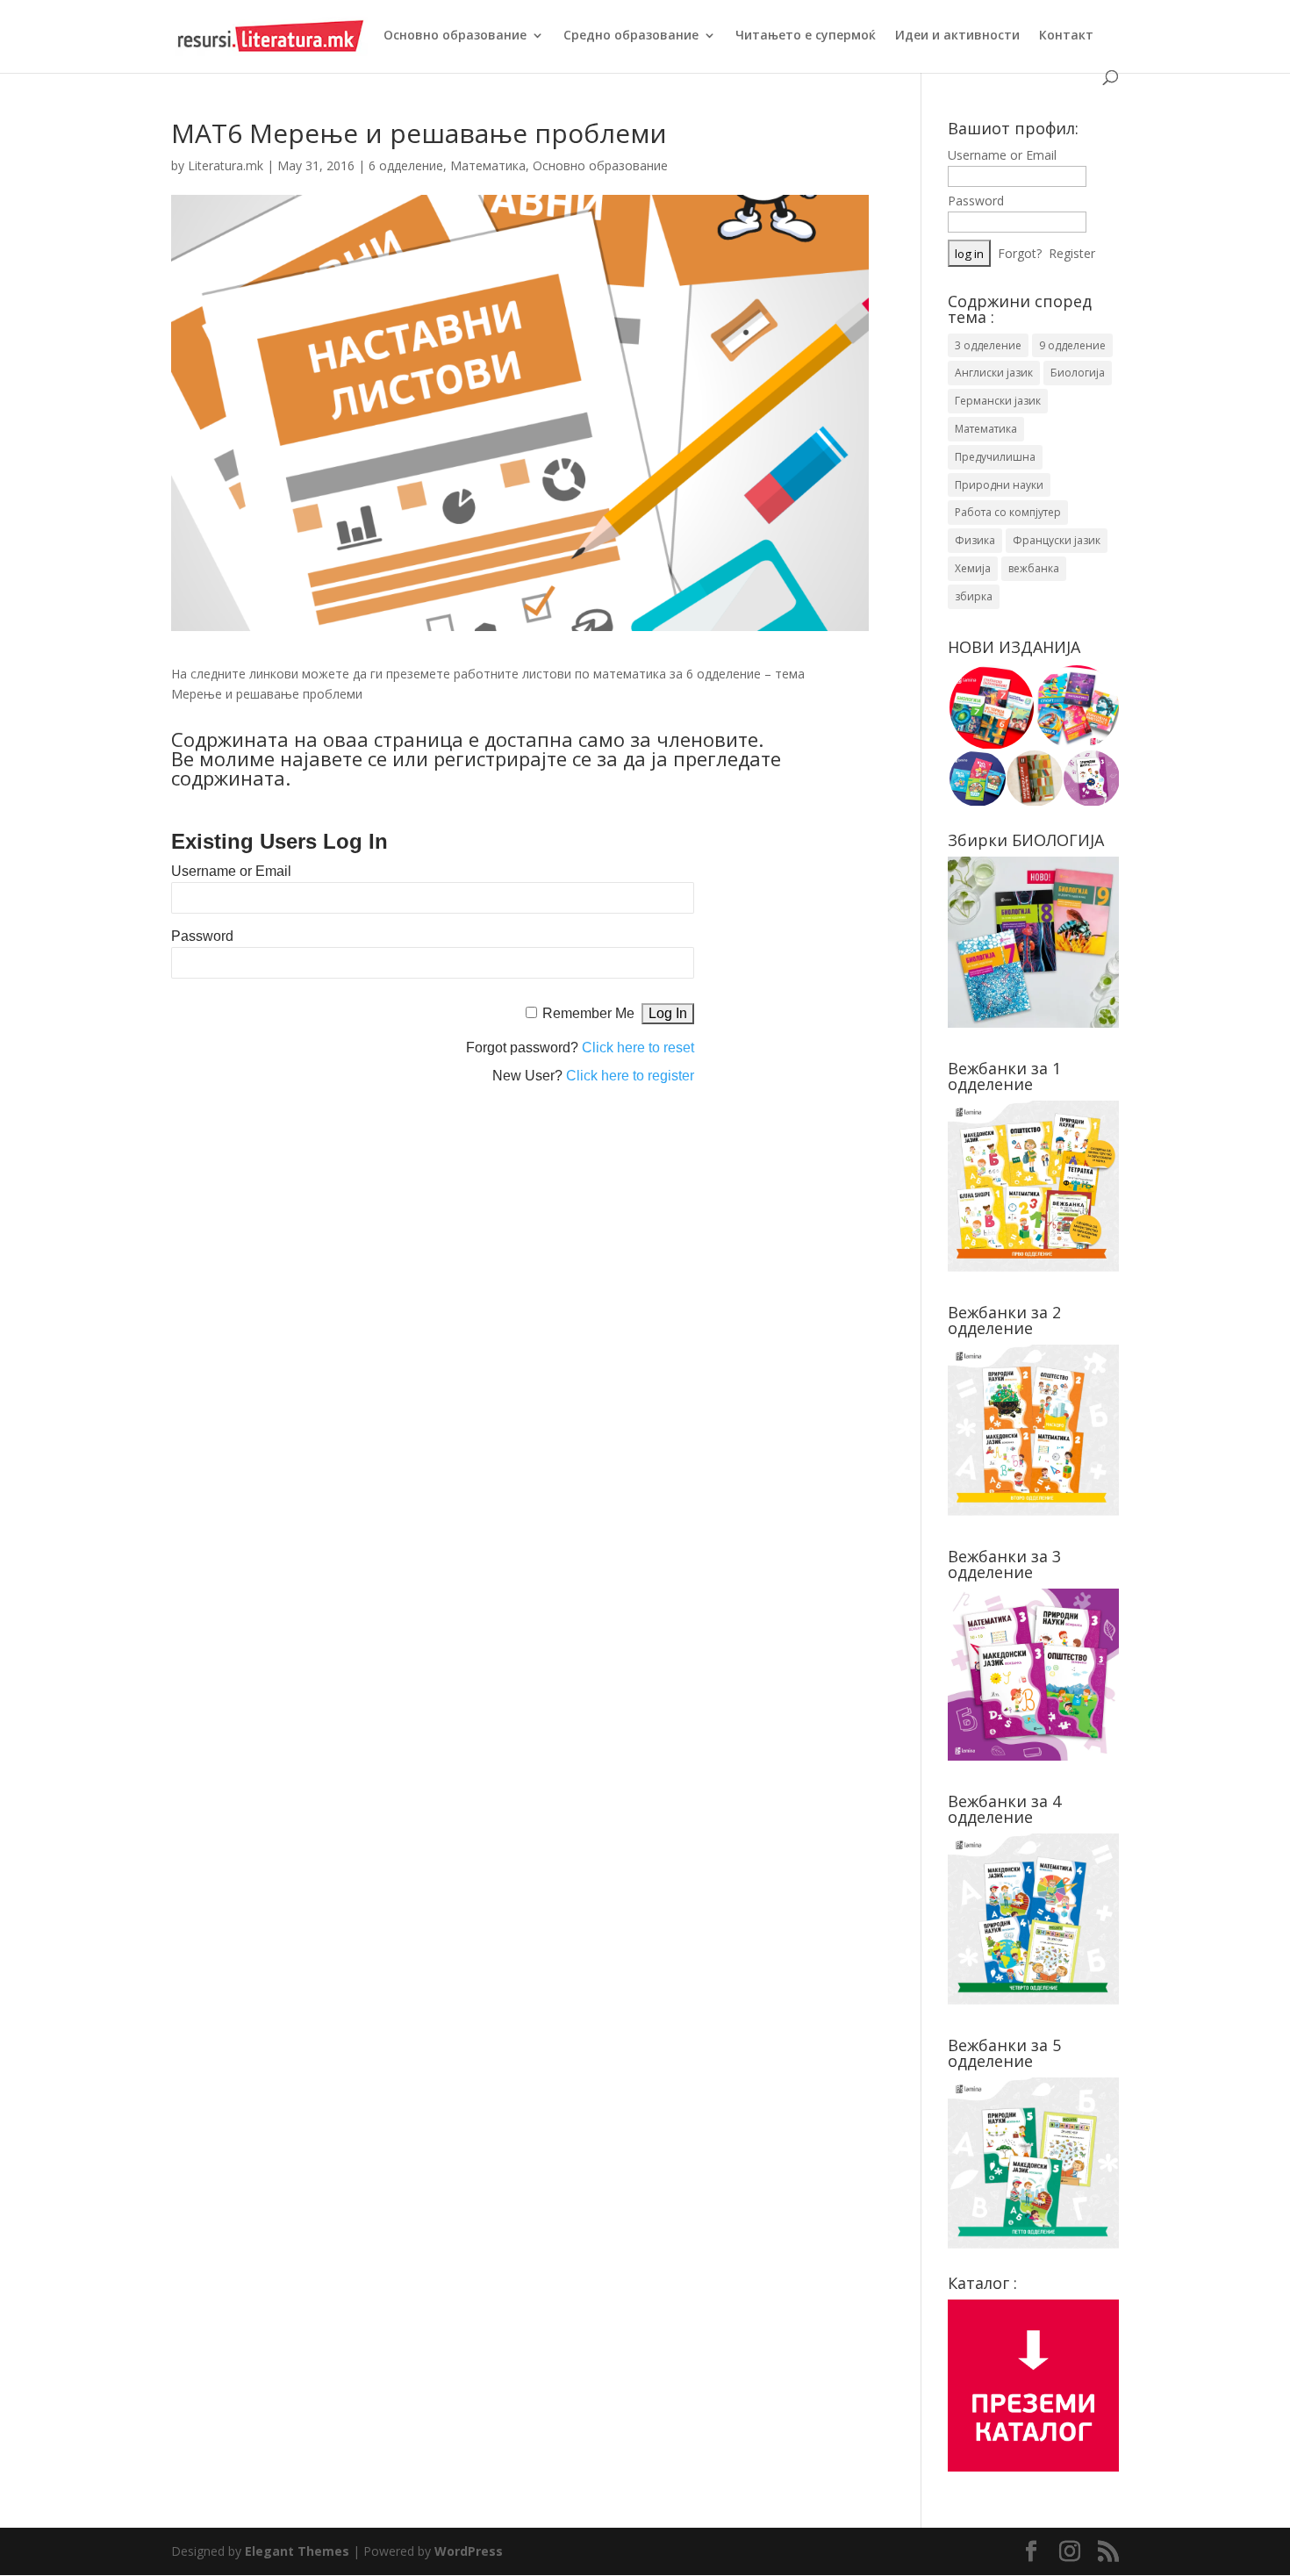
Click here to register (630, 1076)
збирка (974, 596)
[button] (990, 707)
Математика (488, 165)
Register (1072, 253)
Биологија (1078, 373)
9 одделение (1072, 345)
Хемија (973, 568)
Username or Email (231, 871)
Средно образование (631, 36)
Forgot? (1020, 253)
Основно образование (455, 36)
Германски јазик (998, 401)
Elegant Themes (297, 2551)
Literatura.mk (226, 165)
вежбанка (1034, 568)
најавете (321, 758)
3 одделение (988, 345)
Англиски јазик (994, 373)
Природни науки (999, 485)
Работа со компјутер (1008, 512)
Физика (975, 540)
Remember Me (588, 1013)
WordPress (469, 2551)
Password (202, 936)
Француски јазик (1057, 540)
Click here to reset (638, 1048)
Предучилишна (995, 457)
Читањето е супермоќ (806, 36)
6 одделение (406, 165)
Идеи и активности (957, 36)
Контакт (1066, 36)
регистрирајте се (512, 758)
